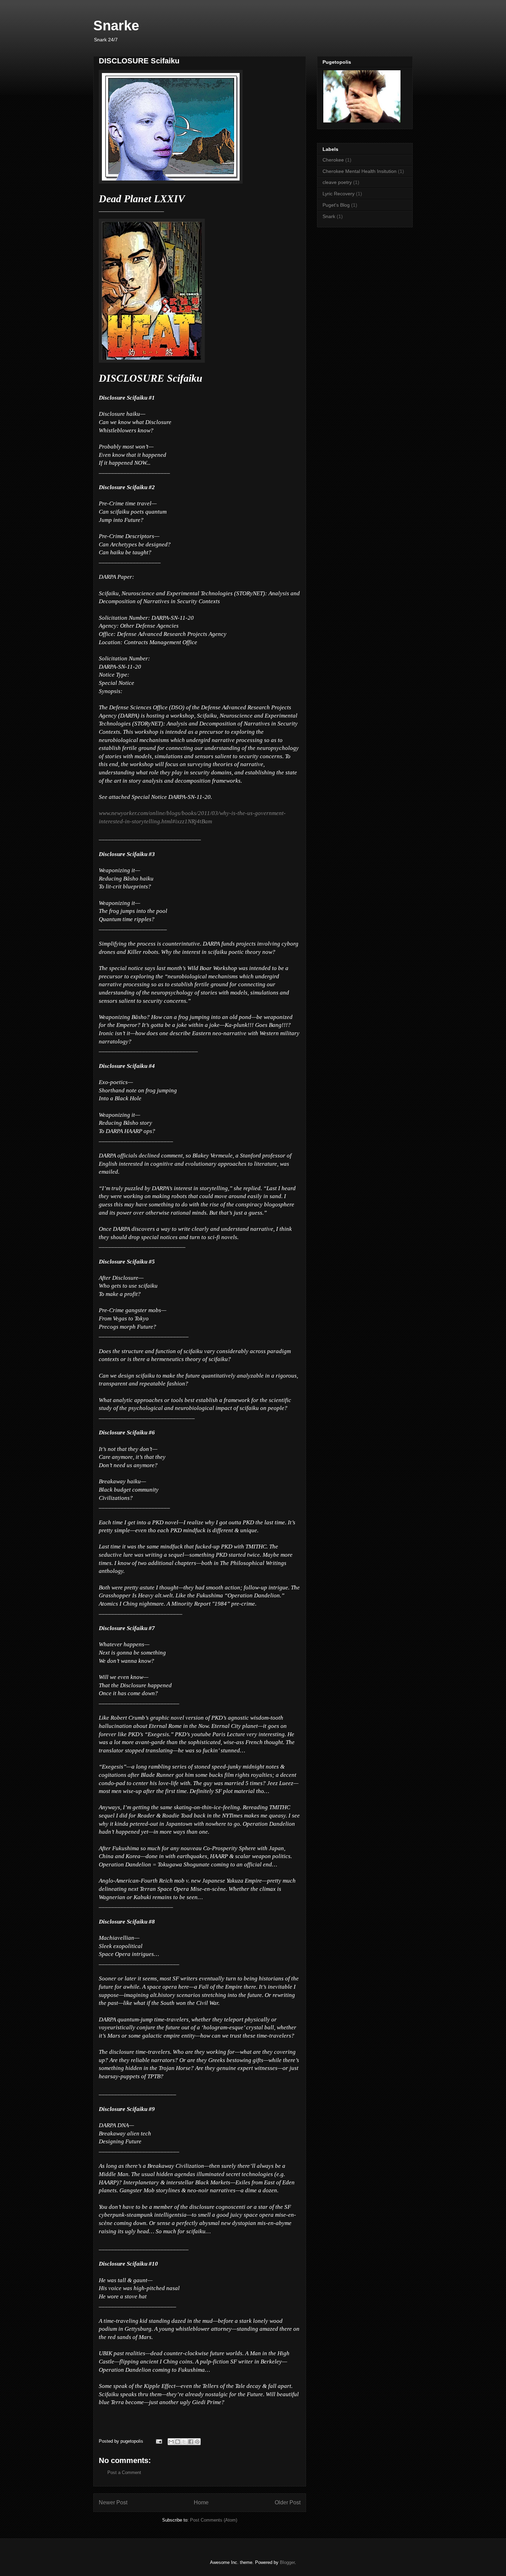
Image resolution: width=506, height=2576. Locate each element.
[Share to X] (184, 2442)
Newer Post (113, 2502)
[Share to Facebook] (191, 2442)
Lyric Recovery (339, 194)
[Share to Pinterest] (197, 2442)
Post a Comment (124, 2472)
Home (201, 2502)
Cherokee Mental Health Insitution (360, 171)
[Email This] (171, 2442)
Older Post (288, 2502)
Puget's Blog (336, 205)
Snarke (116, 25)
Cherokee (333, 160)
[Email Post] (159, 2441)
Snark (329, 216)
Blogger (287, 2562)
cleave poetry (337, 182)
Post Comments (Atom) (214, 2520)
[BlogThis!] (178, 2442)
